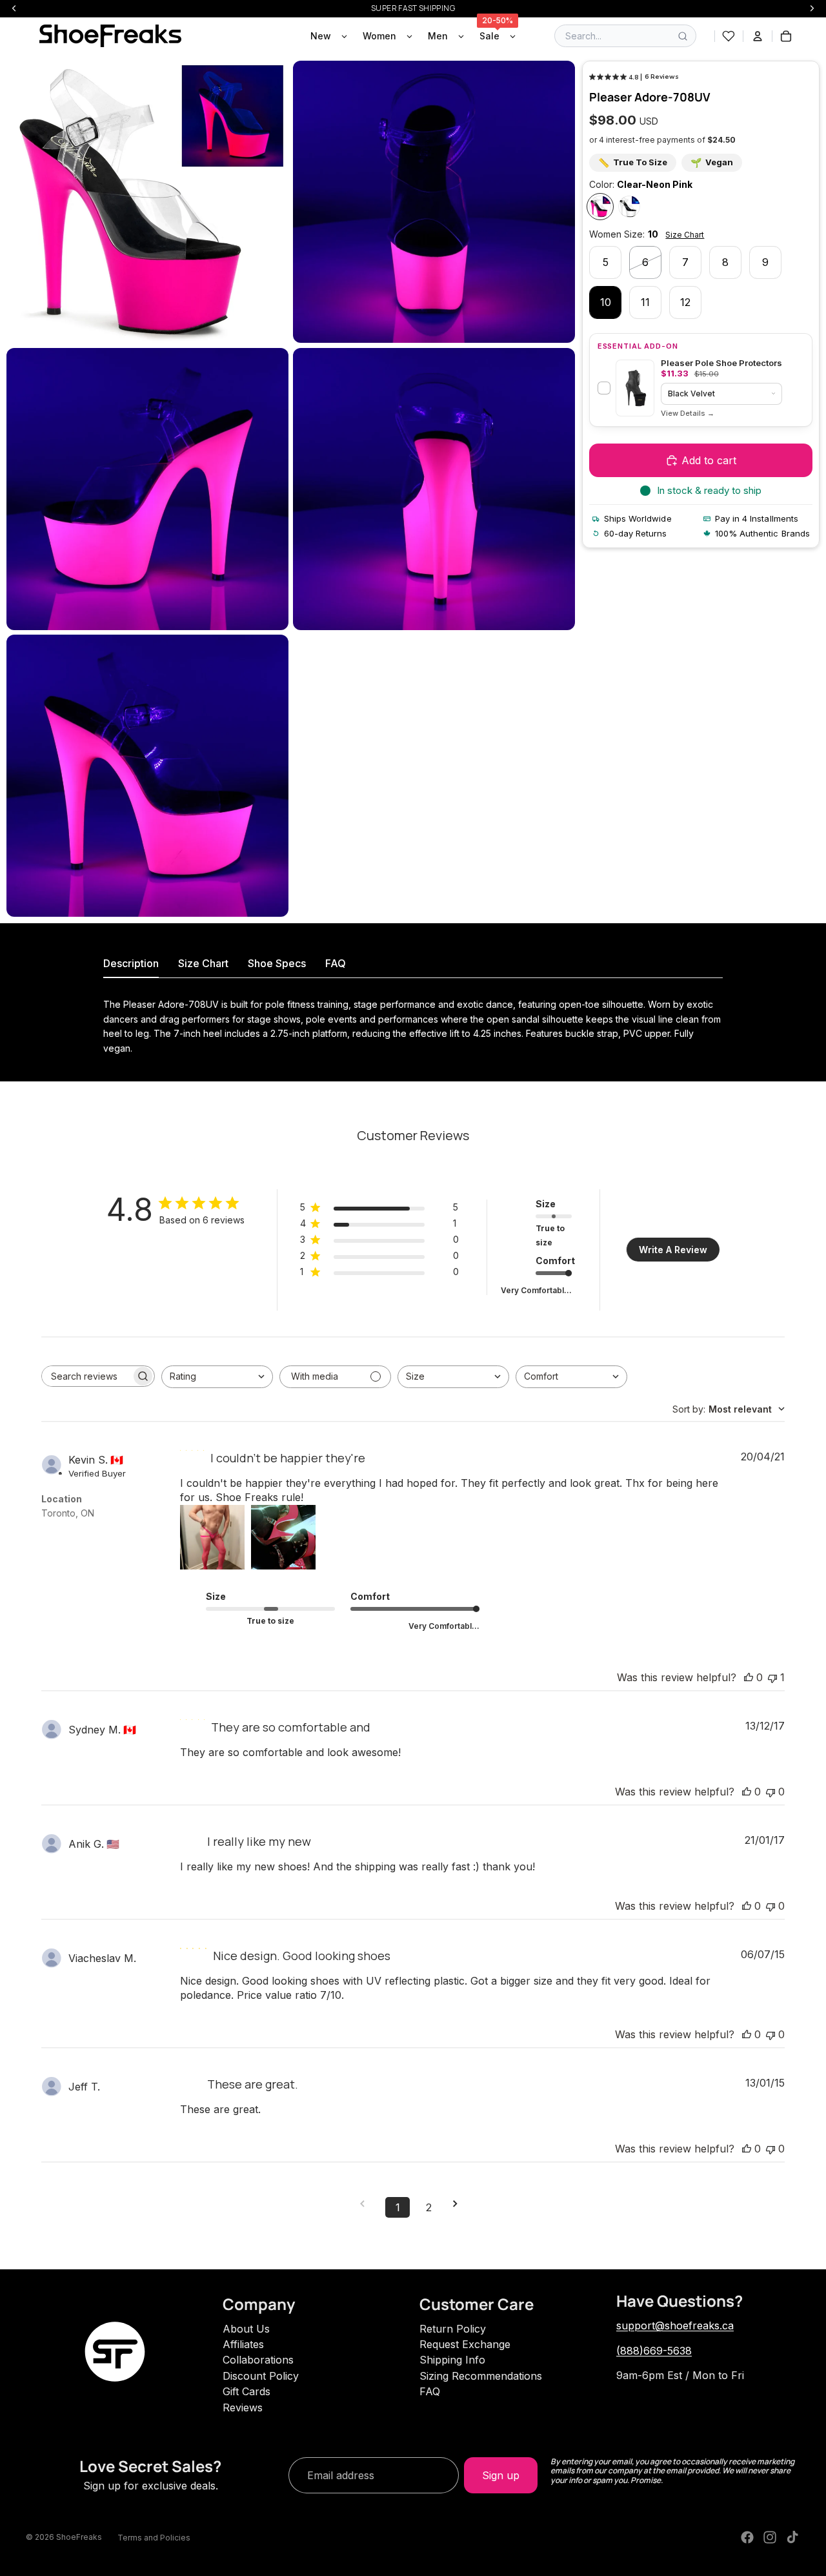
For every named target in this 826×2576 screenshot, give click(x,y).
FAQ (430, 2391)
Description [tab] (131, 963)
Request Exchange (465, 2344)
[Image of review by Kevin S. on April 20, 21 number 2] (283, 1537)
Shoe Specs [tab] (277, 963)
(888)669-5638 (654, 2351)
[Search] (683, 36)
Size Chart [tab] (203, 963)
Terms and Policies (154, 2538)
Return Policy (453, 2329)
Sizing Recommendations (481, 2376)
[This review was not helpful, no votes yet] (771, 1792)
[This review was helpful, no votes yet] (749, 1677)
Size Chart (685, 235)
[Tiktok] (792, 2537)
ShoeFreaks (79, 2537)
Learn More (688, 414)
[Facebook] (747, 2537)
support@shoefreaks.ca (675, 2326)
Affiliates (243, 2344)
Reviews (243, 2407)
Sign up (501, 2475)
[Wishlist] (729, 36)
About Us (246, 2329)
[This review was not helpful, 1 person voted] (772, 1677)
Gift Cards (247, 2391)
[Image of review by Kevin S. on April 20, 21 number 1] (212, 1537)
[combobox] (217, 1377)
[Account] (758, 36)
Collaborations (258, 2360)
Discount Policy (261, 2376)
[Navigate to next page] (459, 2204)
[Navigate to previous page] (367, 2204)
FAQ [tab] (336, 963)
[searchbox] (86, 1376)
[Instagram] (770, 2537)
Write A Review (673, 1250)
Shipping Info (452, 2360)
